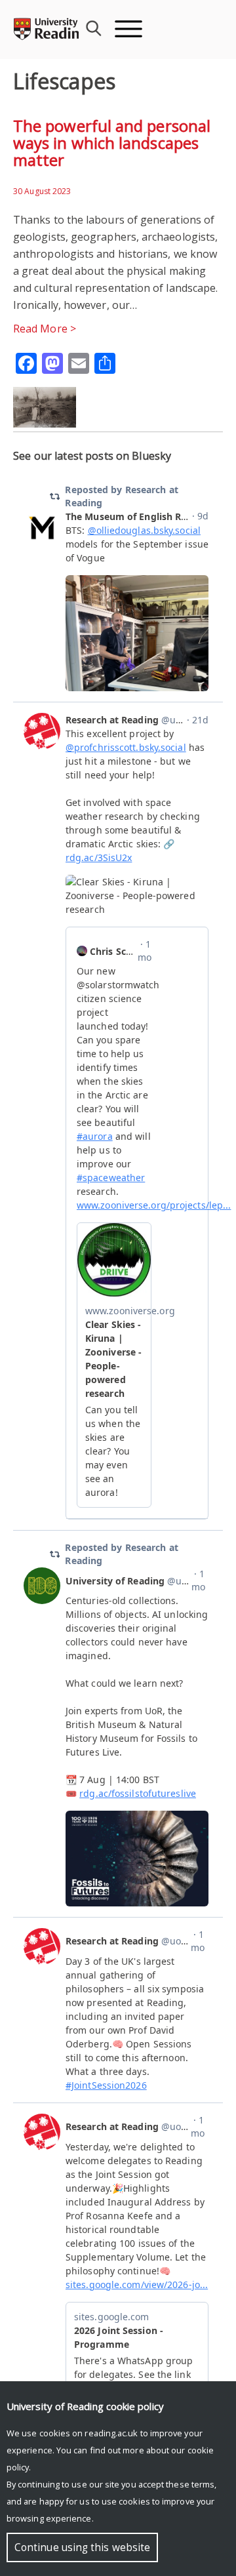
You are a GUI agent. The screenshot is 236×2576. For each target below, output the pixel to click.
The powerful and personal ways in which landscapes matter (112, 143)
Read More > (45, 329)
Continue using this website (82, 2547)
